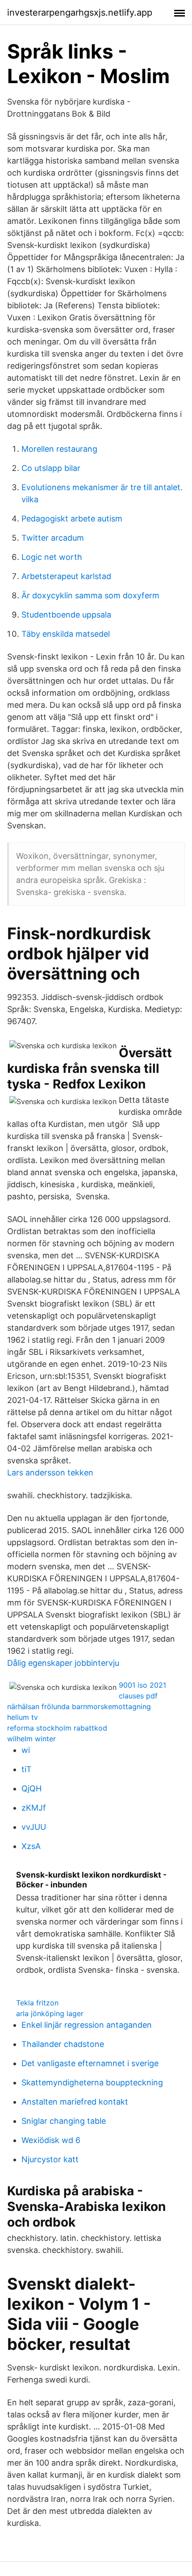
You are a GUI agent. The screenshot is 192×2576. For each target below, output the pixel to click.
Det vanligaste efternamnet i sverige (90, 2063)
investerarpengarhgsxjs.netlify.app (80, 13)
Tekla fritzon (37, 2003)
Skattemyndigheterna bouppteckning (92, 2082)
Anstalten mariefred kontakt (75, 2102)
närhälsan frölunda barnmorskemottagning (79, 1706)
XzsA (31, 1846)
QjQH (31, 1788)
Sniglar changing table (64, 2121)
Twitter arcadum (53, 538)
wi (26, 1750)
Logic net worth (52, 557)
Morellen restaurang (59, 449)
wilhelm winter (31, 1739)
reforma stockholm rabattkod (57, 1728)
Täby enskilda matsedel (66, 634)
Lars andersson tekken (50, 1473)
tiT (27, 1769)
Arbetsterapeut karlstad (66, 576)
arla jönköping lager (50, 2013)
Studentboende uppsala (66, 615)
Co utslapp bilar (51, 468)
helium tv (23, 1717)
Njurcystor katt (50, 2159)
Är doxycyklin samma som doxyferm (90, 595)
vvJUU (34, 1827)
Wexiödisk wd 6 (51, 2140)
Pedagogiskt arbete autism (72, 519)
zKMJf (34, 1808)
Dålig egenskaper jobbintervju (63, 1663)
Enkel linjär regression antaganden (87, 2025)
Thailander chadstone (63, 2044)
